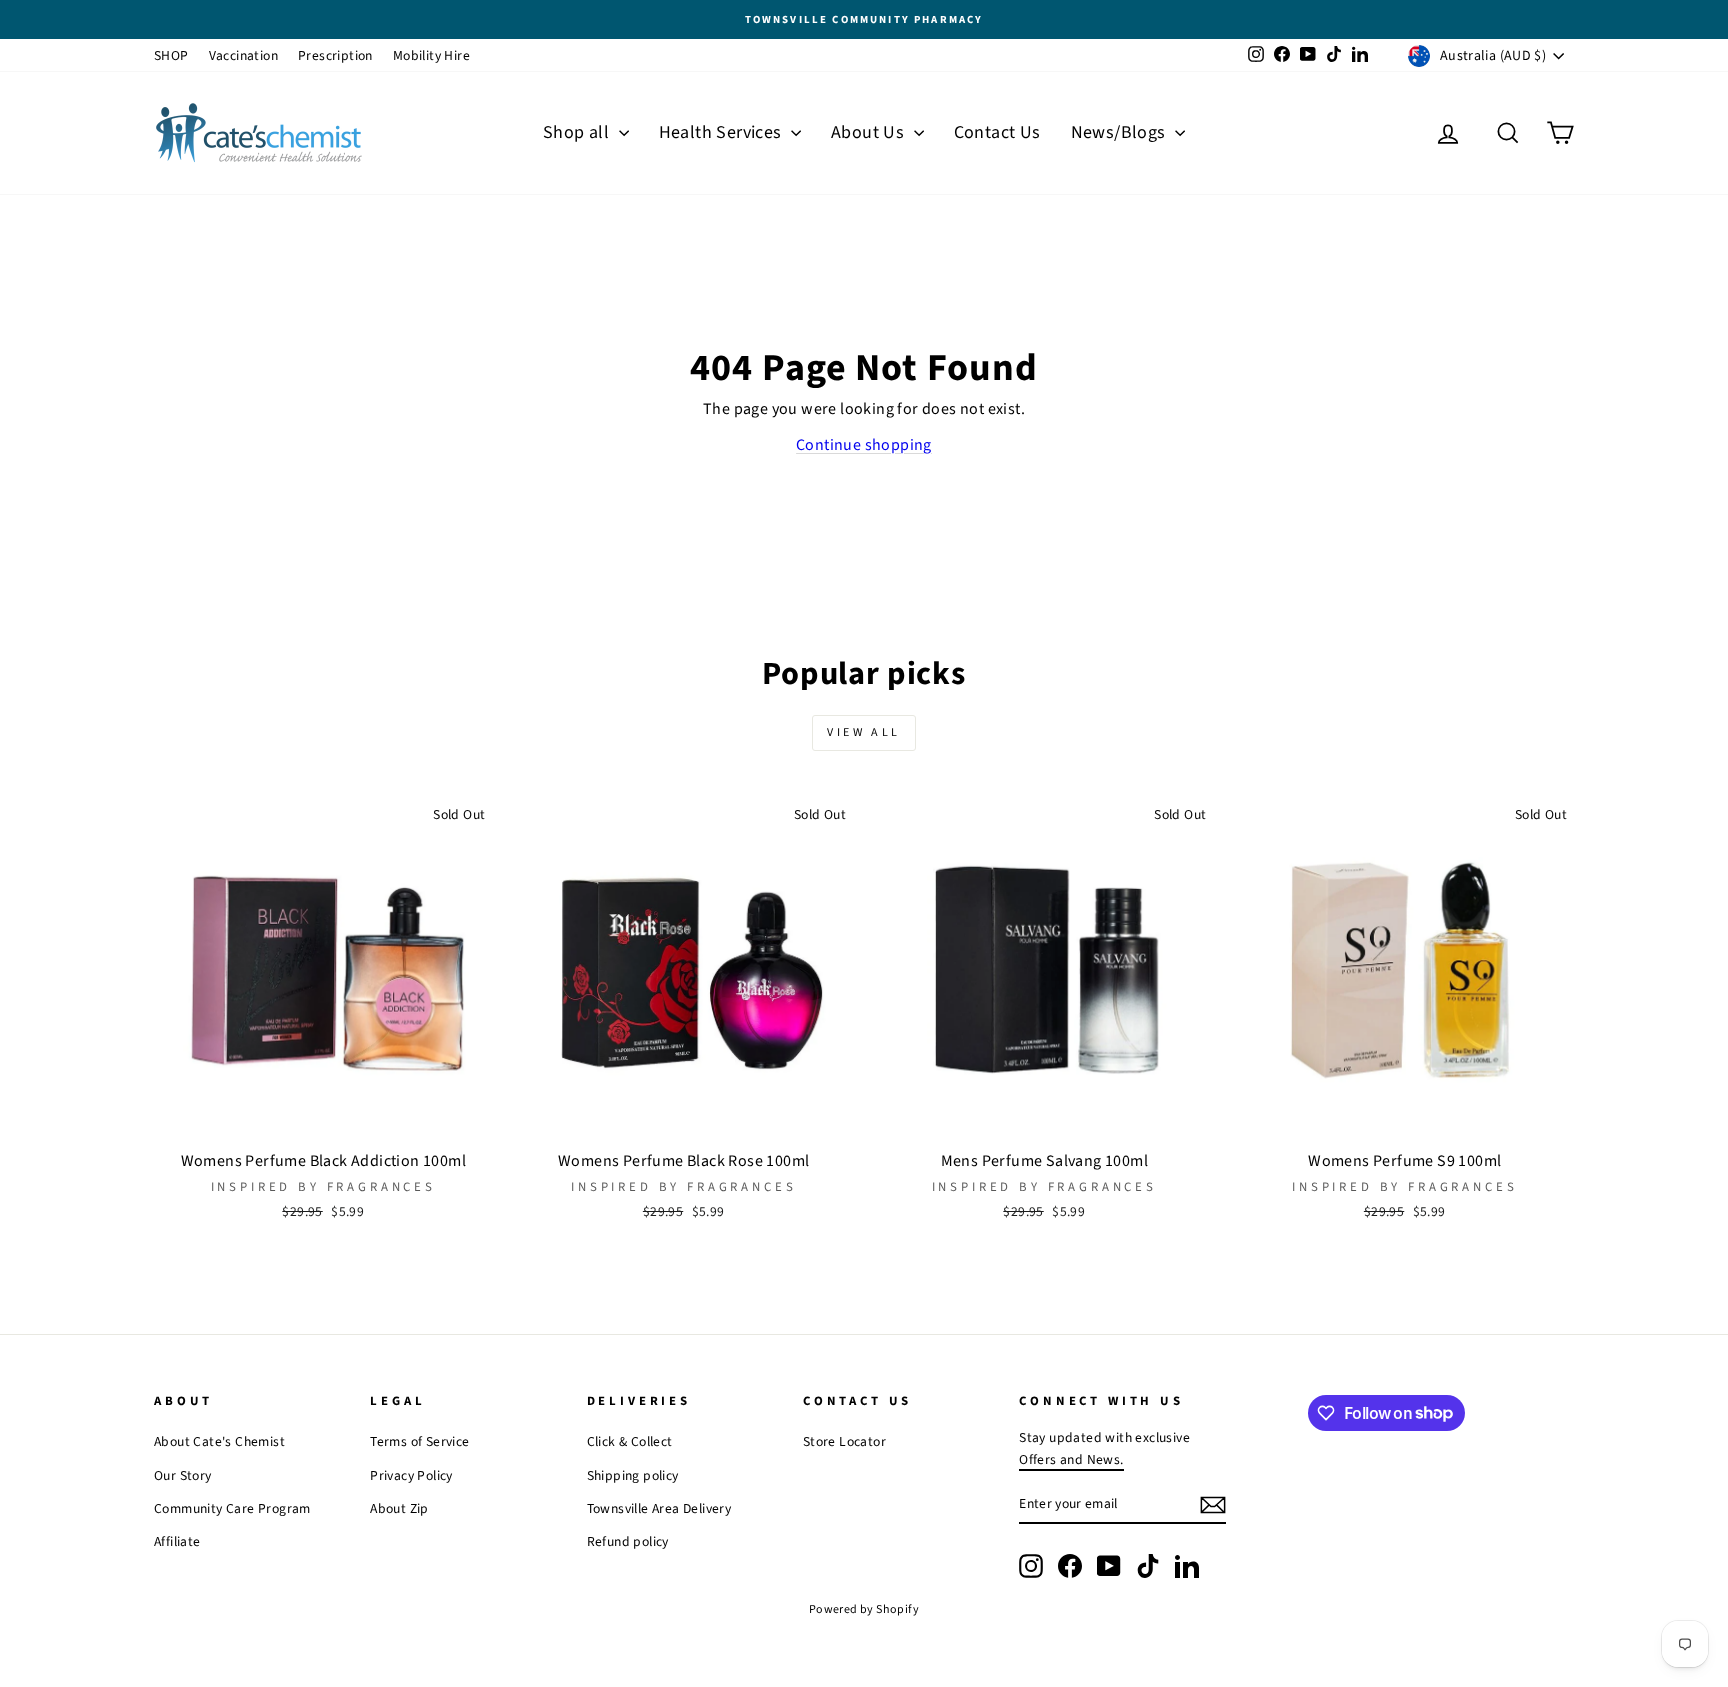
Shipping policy (633, 1475)
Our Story (183, 1475)
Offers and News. (1071, 1459)
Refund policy (628, 1541)
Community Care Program (232, 1508)
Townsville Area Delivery (659, 1508)
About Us (870, 132)
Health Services (722, 132)
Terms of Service (419, 1441)
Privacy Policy (411, 1475)
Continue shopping (864, 445)
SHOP (171, 55)
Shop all (578, 132)
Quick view (323, 1117)
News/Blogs (1120, 132)
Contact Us (997, 132)
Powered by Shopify (864, 1609)
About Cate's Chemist (219, 1441)
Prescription (335, 55)
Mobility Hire (431, 55)
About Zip (399, 1508)
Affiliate (177, 1541)
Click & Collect (630, 1441)
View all (864, 732)
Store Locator (844, 1441)
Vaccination (243, 55)
